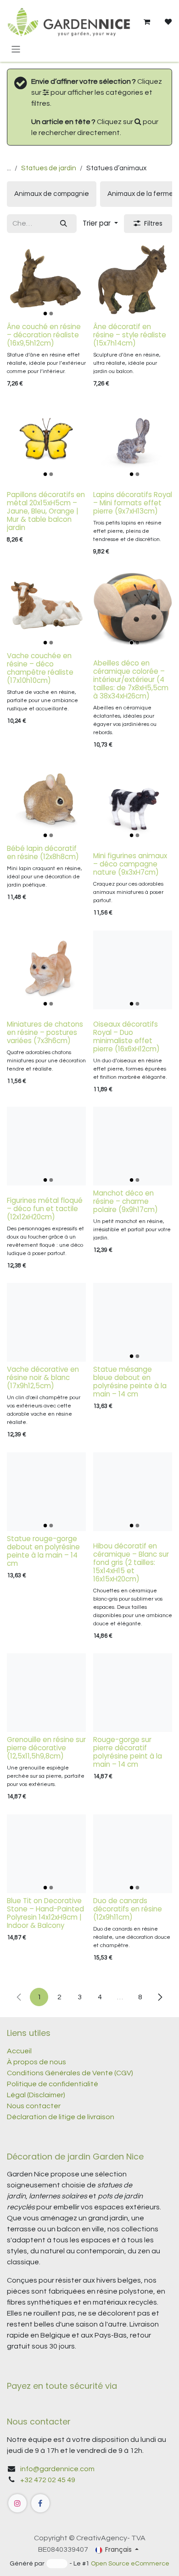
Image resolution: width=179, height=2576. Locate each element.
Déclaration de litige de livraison (61, 2117)
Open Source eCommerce (130, 2564)
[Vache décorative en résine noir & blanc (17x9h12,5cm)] (46, 1322)
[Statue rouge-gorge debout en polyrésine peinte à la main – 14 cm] (46, 1492)
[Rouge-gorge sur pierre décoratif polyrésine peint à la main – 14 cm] (133, 1693)
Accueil (19, 2051)
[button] (100, 224)
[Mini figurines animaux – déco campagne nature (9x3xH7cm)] (133, 801)
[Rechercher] (64, 224)
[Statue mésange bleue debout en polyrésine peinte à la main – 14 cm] (133, 1322)
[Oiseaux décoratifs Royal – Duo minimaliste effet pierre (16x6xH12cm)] (133, 970)
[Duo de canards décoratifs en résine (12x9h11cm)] (133, 1854)
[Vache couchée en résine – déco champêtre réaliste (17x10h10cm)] (46, 609)
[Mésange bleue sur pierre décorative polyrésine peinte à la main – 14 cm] (46, 1854)
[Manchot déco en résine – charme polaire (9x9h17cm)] (133, 1146)
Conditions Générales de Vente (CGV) (70, 2073)
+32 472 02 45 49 (48, 2480)
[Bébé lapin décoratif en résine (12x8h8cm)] (46, 801)
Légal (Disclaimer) (36, 2095)
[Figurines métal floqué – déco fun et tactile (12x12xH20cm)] (46, 1146)
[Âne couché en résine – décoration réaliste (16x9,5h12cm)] (46, 280)
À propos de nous (36, 2062)
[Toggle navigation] (16, 49)
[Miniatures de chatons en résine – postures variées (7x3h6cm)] (46, 970)
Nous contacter (34, 2106)
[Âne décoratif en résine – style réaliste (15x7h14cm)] (133, 280)
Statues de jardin (49, 168)
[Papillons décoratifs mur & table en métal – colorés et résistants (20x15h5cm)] (46, 440)
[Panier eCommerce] (147, 22)
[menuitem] (52, 194)
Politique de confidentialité (53, 2084)
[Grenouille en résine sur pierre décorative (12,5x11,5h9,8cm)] (46, 1693)
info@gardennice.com (57, 2469)
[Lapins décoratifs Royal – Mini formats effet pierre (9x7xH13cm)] (133, 440)
